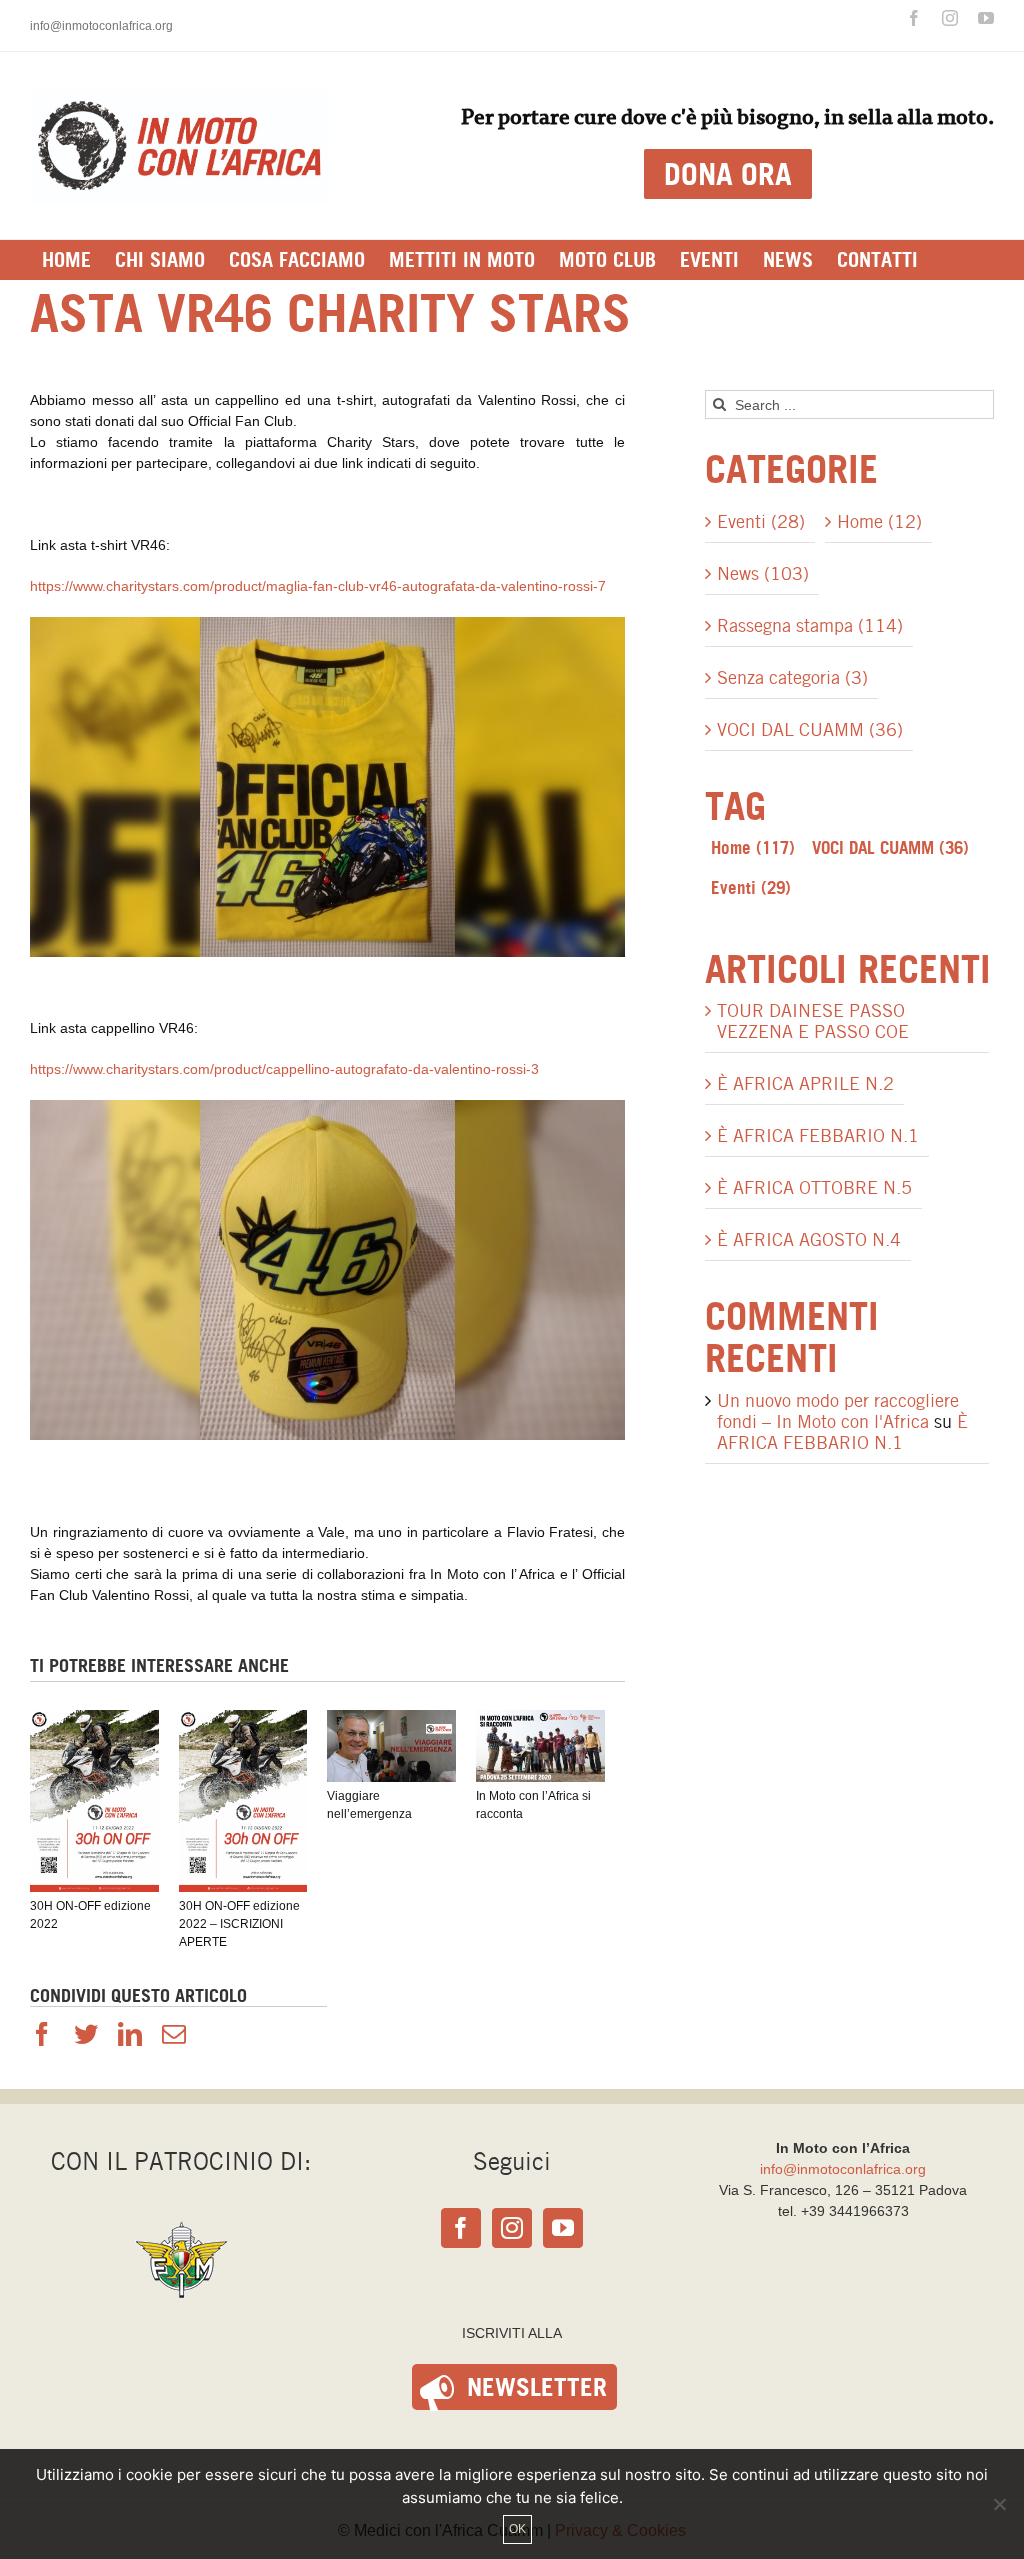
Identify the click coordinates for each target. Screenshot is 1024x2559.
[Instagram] (512, 2228)
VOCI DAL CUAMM (890, 847)
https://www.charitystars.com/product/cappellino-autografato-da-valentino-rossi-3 (284, 1069)
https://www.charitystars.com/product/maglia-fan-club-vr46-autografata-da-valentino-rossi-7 (318, 586)
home (753, 847)
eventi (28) (761, 521)
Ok (517, 2529)
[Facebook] (461, 2228)
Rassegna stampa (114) (810, 625)
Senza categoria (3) (792, 677)
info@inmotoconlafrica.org (101, 26)
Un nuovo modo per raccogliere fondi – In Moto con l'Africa (838, 1411)
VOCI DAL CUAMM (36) (810, 729)
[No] (999, 2504)
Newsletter (537, 2387)
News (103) (763, 573)
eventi (751, 887)
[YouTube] (563, 2228)
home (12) (879, 521)
